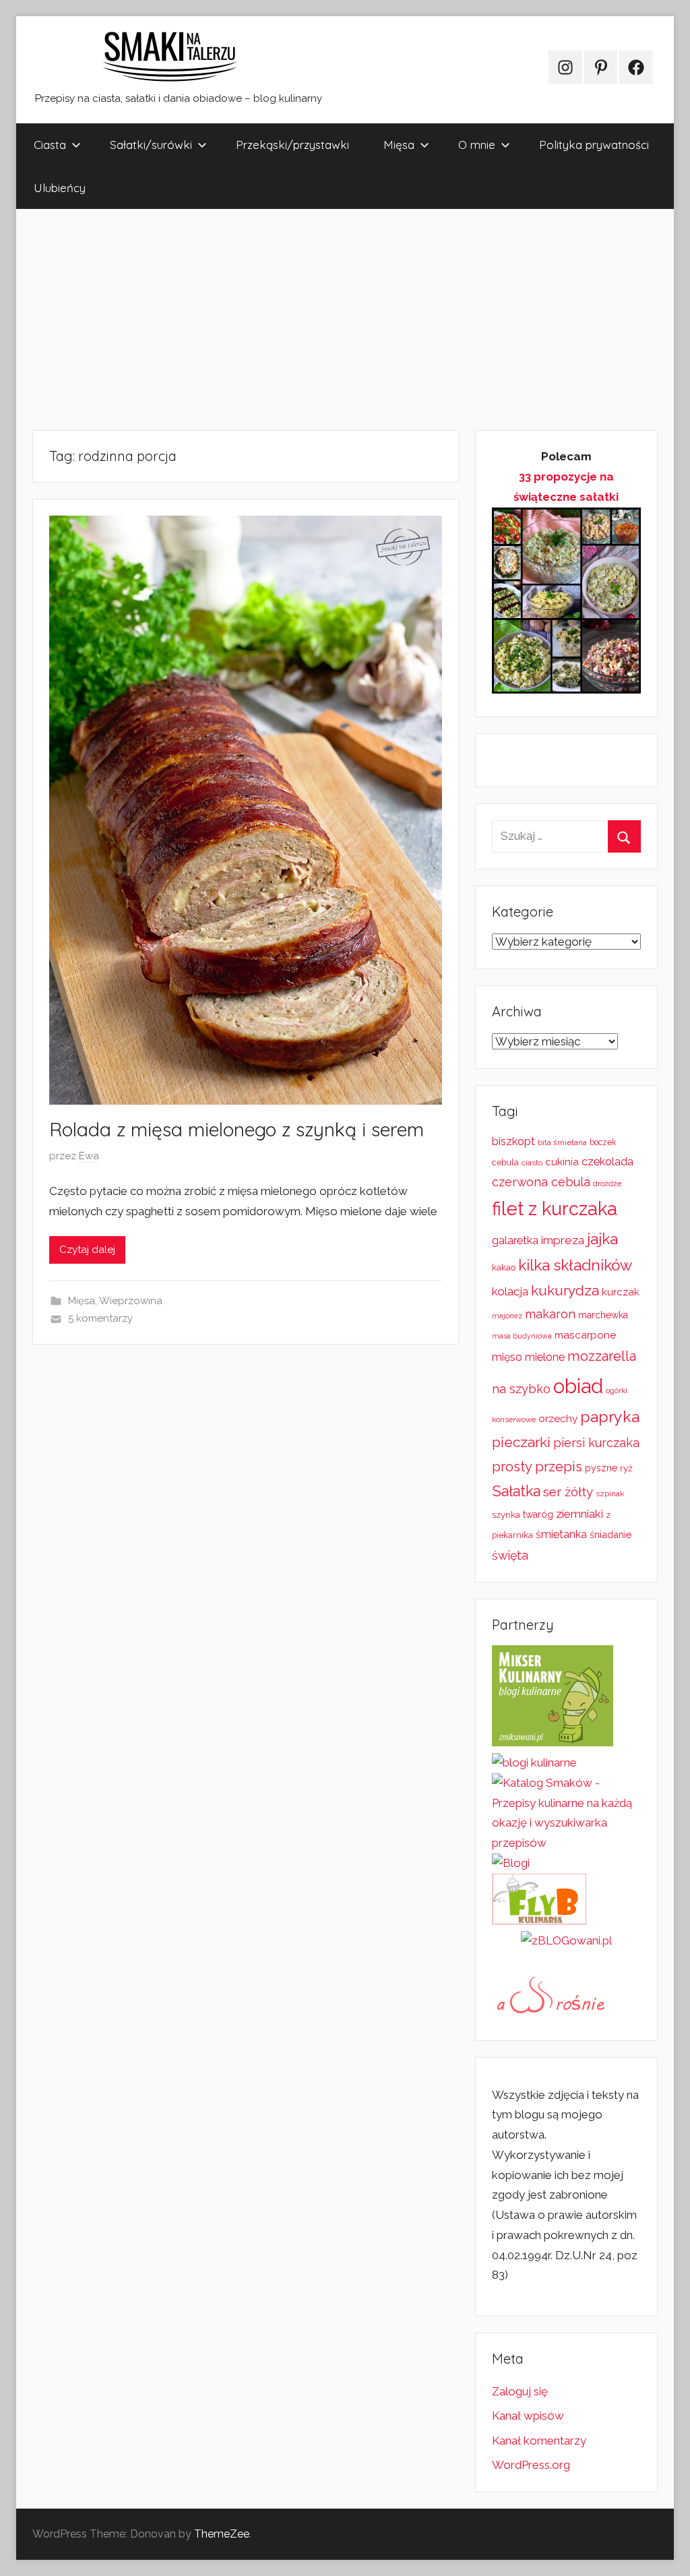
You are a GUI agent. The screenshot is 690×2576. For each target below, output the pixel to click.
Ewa (89, 1156)
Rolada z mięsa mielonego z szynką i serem (237, 1129)
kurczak (621, 1292)
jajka (602, 1238)
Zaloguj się (520, 2391)
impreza (563, 1240)
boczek (603, 1142)
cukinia (562, 1162)
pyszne (601, 1468)
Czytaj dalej (87, 1250)
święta (510, 1555)
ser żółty (568, 1492)
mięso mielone (528, 1357)
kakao (504, 1267)
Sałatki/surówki (151, 145)
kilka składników (575, 1265)
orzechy (558, 1419)
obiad (578, 1386)
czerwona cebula (541, 1182)
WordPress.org (531, 2465)
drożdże (607, 1184)
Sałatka (516, 1491)
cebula (505, 1162)
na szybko (521, 1389)
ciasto (532, 1163)
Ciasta (50, 145)
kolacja (510, 1291)
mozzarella (602, 1356)
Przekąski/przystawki (292, 145)
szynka (506, 1515)
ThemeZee (222, 2534)
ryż (626, 1468)
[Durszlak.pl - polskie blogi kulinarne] (534, 1762)
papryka (610, 1416)
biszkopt (513, 1141)
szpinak (610, 1494)
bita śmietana (562, 1142)
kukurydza (565, 1290)
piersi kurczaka (596, 1443)
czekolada (607, 1162)
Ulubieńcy (60, 188)
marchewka (603, 1315)
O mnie (477, 145)
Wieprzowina (131, 1301)
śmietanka (561, 1534)
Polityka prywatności (594, 145)
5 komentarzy (100, 1318)
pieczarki (521, 1442)
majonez (507, 1316)
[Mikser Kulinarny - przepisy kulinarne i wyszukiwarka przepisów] (553, 1742)
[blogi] (511, 1863)
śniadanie (610, 1534)
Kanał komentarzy (539, 2441)
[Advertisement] (345, 319)
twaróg (538, 1514)
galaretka (515, 1240)
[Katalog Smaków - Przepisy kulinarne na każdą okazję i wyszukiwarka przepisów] (566, 1843)
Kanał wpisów (528, 2416)
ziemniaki (579, 1514)
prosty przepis (537, 1467)
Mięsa (399, 145)
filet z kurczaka (555, 1208)
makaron (550, 1314)
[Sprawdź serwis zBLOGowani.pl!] (566, 1940)
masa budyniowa (522, 1336)
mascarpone (585, 1335)
